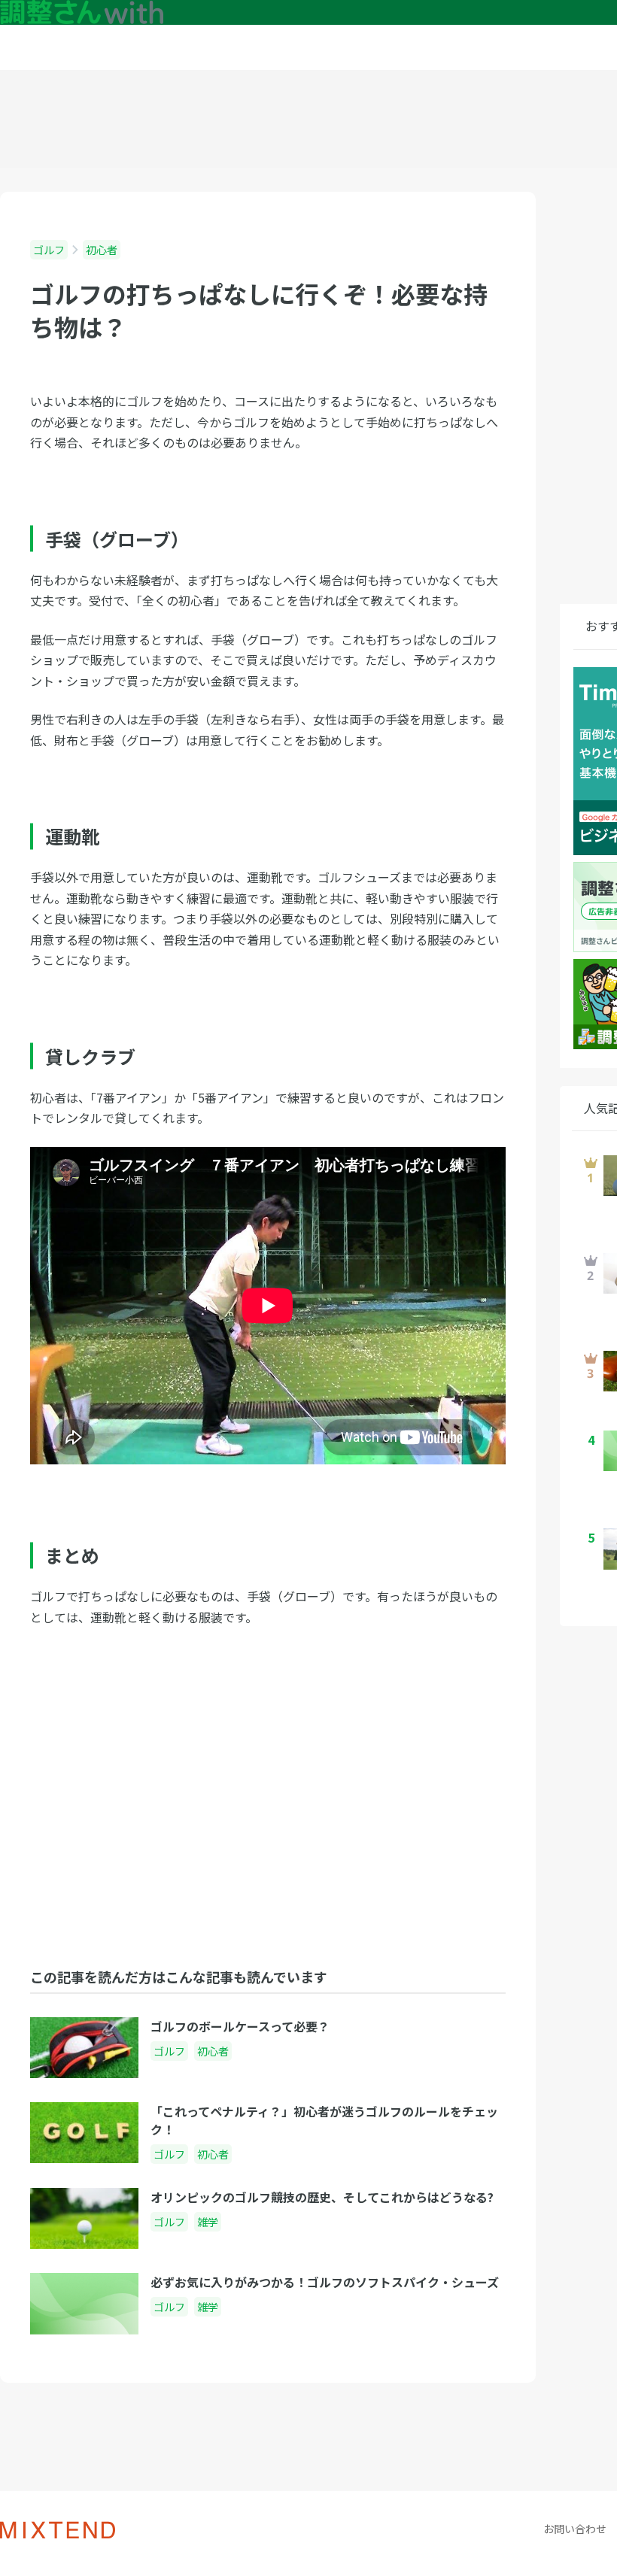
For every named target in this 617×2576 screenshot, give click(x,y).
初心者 (102, 250)
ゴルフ (49, 250)
